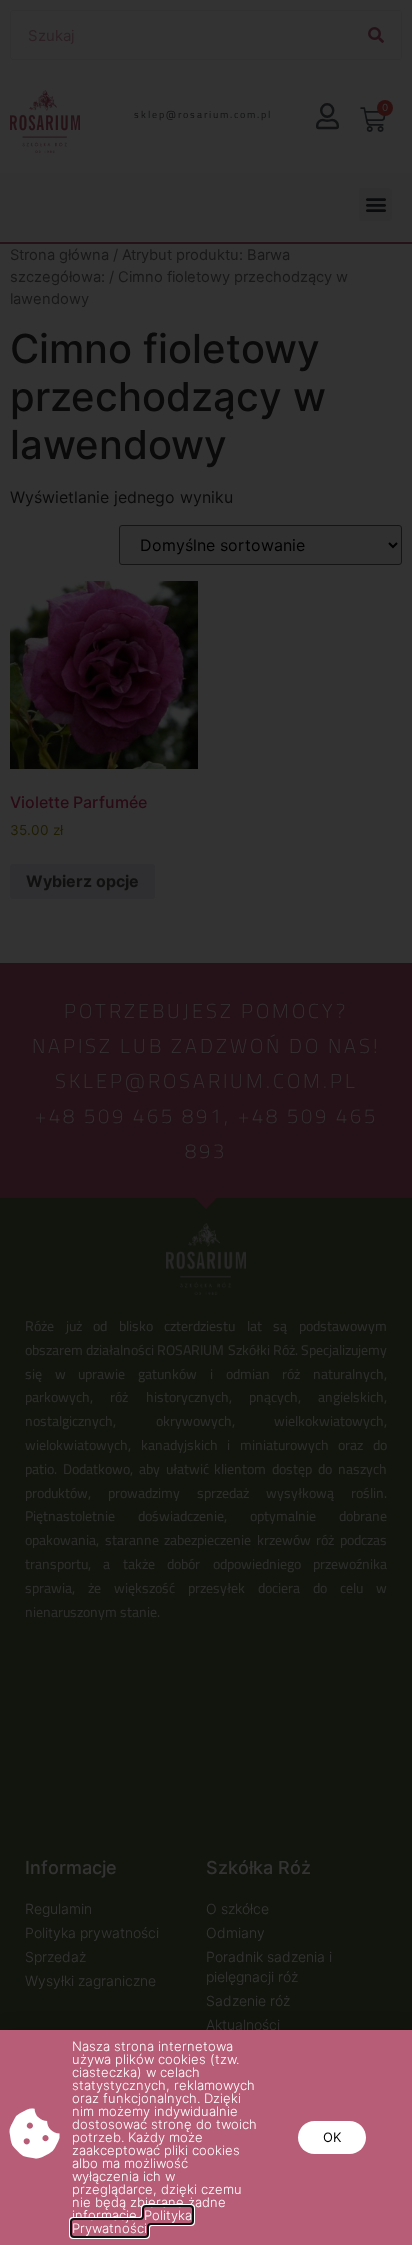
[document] (206, 1122)
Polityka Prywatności (132, 2221)
